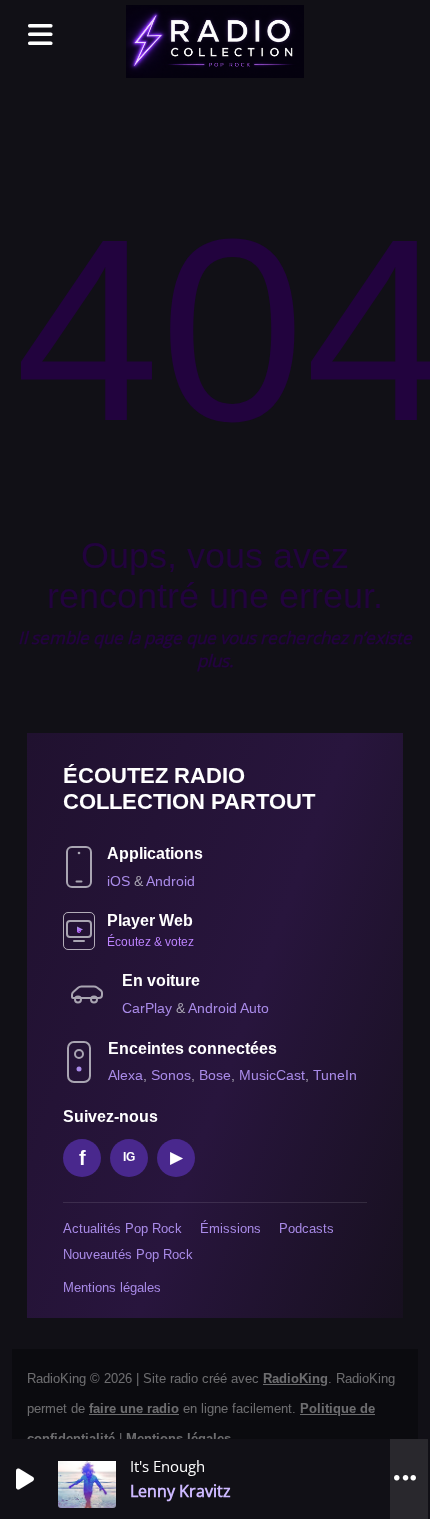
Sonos (171, 1075)
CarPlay (149, 1008)
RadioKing (295, 1378)
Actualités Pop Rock (122, 1228)
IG (129, 1157)
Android (170, 881)
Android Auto (228, 1008)
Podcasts (306, 1228)
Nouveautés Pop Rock (128, 1254)
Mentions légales (112, 1287)
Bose (215, 1075)
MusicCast (272, 1075)
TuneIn (335, 1075)
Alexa (125, 1075)
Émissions (230, 1228)
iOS (120, 881)
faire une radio (134, 1408)
